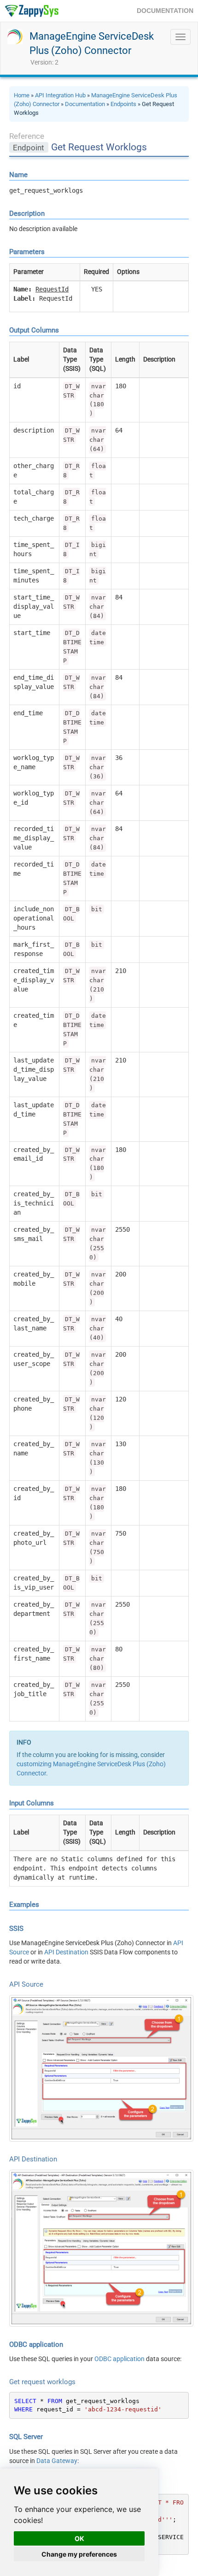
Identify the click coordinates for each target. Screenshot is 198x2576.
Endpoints (123, 104)
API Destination (66, 1952)
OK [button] (79, 2538)
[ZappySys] (32, 11)
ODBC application (119, 2359)
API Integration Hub (60, 95)
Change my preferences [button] (79, 2554)
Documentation (85, 104)
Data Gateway (57, 2461)
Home (22, 95)
